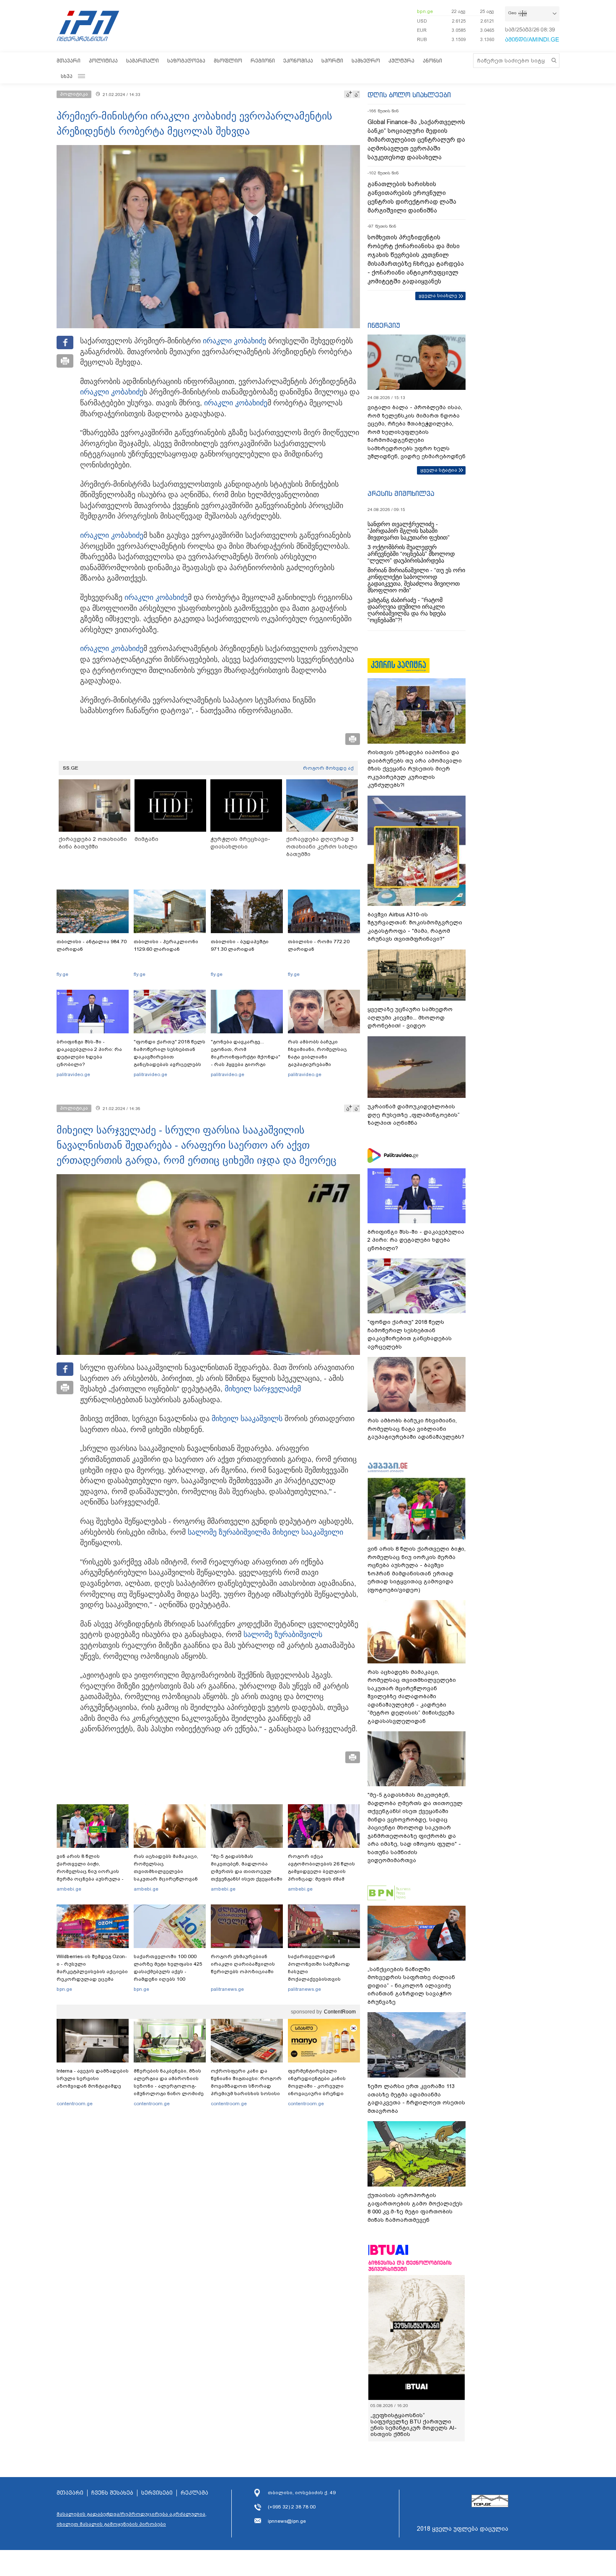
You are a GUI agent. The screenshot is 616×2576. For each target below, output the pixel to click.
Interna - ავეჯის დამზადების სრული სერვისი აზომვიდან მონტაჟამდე (93, 2078)
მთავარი (69, 61)
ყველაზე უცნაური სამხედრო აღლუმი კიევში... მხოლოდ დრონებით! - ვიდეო (410, 1017)
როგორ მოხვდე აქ (328, 768)
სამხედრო (366, 61)
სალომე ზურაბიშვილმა (229, 1532)
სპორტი (332, 61)
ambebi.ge (69, 1889)
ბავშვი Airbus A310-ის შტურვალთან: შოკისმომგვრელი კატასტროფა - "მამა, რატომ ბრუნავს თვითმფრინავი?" (415, 927)
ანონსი (432, 61)
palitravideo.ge (73, 1074)
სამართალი (142, 61)
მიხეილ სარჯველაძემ (263, 1389)
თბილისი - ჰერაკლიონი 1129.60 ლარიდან (166, 945)
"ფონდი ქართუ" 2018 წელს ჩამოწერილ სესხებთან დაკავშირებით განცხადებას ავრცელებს (170, 1053)
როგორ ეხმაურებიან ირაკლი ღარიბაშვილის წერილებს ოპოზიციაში (243, 1964)
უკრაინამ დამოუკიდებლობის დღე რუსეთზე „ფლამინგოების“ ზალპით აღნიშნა (414, 1115)
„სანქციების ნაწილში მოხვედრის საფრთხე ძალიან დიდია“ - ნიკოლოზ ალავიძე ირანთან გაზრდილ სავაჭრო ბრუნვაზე (411, 1986)
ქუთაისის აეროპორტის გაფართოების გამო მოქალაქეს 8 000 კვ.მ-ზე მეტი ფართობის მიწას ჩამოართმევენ (415, 2208)
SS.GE (71, 768)
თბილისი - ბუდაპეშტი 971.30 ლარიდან (240, 945)
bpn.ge (425, 11)
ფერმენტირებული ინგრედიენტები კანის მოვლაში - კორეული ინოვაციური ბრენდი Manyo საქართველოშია (319, 2086)
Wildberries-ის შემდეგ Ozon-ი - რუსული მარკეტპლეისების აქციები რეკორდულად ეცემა (92, 1968)
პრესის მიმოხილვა (401, 493)
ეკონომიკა (298, 61)
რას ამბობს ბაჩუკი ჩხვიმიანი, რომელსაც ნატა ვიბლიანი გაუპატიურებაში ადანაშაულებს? (317, 1057)
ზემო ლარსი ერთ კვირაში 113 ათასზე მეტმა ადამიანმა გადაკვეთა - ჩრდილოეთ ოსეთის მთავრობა (416, 2099)
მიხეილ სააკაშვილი (308, 1532)
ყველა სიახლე (438, 296)
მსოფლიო (228, 61)
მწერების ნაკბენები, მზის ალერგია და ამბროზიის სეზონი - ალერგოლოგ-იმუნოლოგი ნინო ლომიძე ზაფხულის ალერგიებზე (169, 2086)
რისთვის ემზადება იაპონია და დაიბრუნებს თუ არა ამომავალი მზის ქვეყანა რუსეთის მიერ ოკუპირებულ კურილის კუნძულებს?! (415, 769)
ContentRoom (340, 2012)
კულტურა (401, 61)
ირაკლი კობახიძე (234, 341)
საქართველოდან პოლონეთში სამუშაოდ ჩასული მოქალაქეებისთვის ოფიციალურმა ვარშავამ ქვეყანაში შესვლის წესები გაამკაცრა (323, 1979)
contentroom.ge (75, 2104)
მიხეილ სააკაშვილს (247, 1419)
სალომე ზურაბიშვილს (283, 1634)
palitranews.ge (227, 1989)
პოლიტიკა (103, 61)
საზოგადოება (186, 61)
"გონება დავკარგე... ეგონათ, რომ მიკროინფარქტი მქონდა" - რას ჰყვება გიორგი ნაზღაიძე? (246, 1057)
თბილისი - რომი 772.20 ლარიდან (319, 945)
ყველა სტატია (439, 470)
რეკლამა (194, 2493)
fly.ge (62, 974)
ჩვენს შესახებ (112, 2493)
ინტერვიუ (384, 325)
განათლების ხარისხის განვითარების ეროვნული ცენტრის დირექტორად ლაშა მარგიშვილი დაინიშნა (412, 197)
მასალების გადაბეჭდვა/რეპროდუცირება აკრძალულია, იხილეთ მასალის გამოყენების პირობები (132, 2519)
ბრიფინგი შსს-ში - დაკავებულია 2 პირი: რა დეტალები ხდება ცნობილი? (89, 1053)
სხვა (67, 76)
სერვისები (157, 2493)
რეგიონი (263, 61)
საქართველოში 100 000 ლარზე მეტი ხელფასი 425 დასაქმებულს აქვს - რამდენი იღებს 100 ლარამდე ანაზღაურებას (168, 1972)
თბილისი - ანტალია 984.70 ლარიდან (92, 945)
